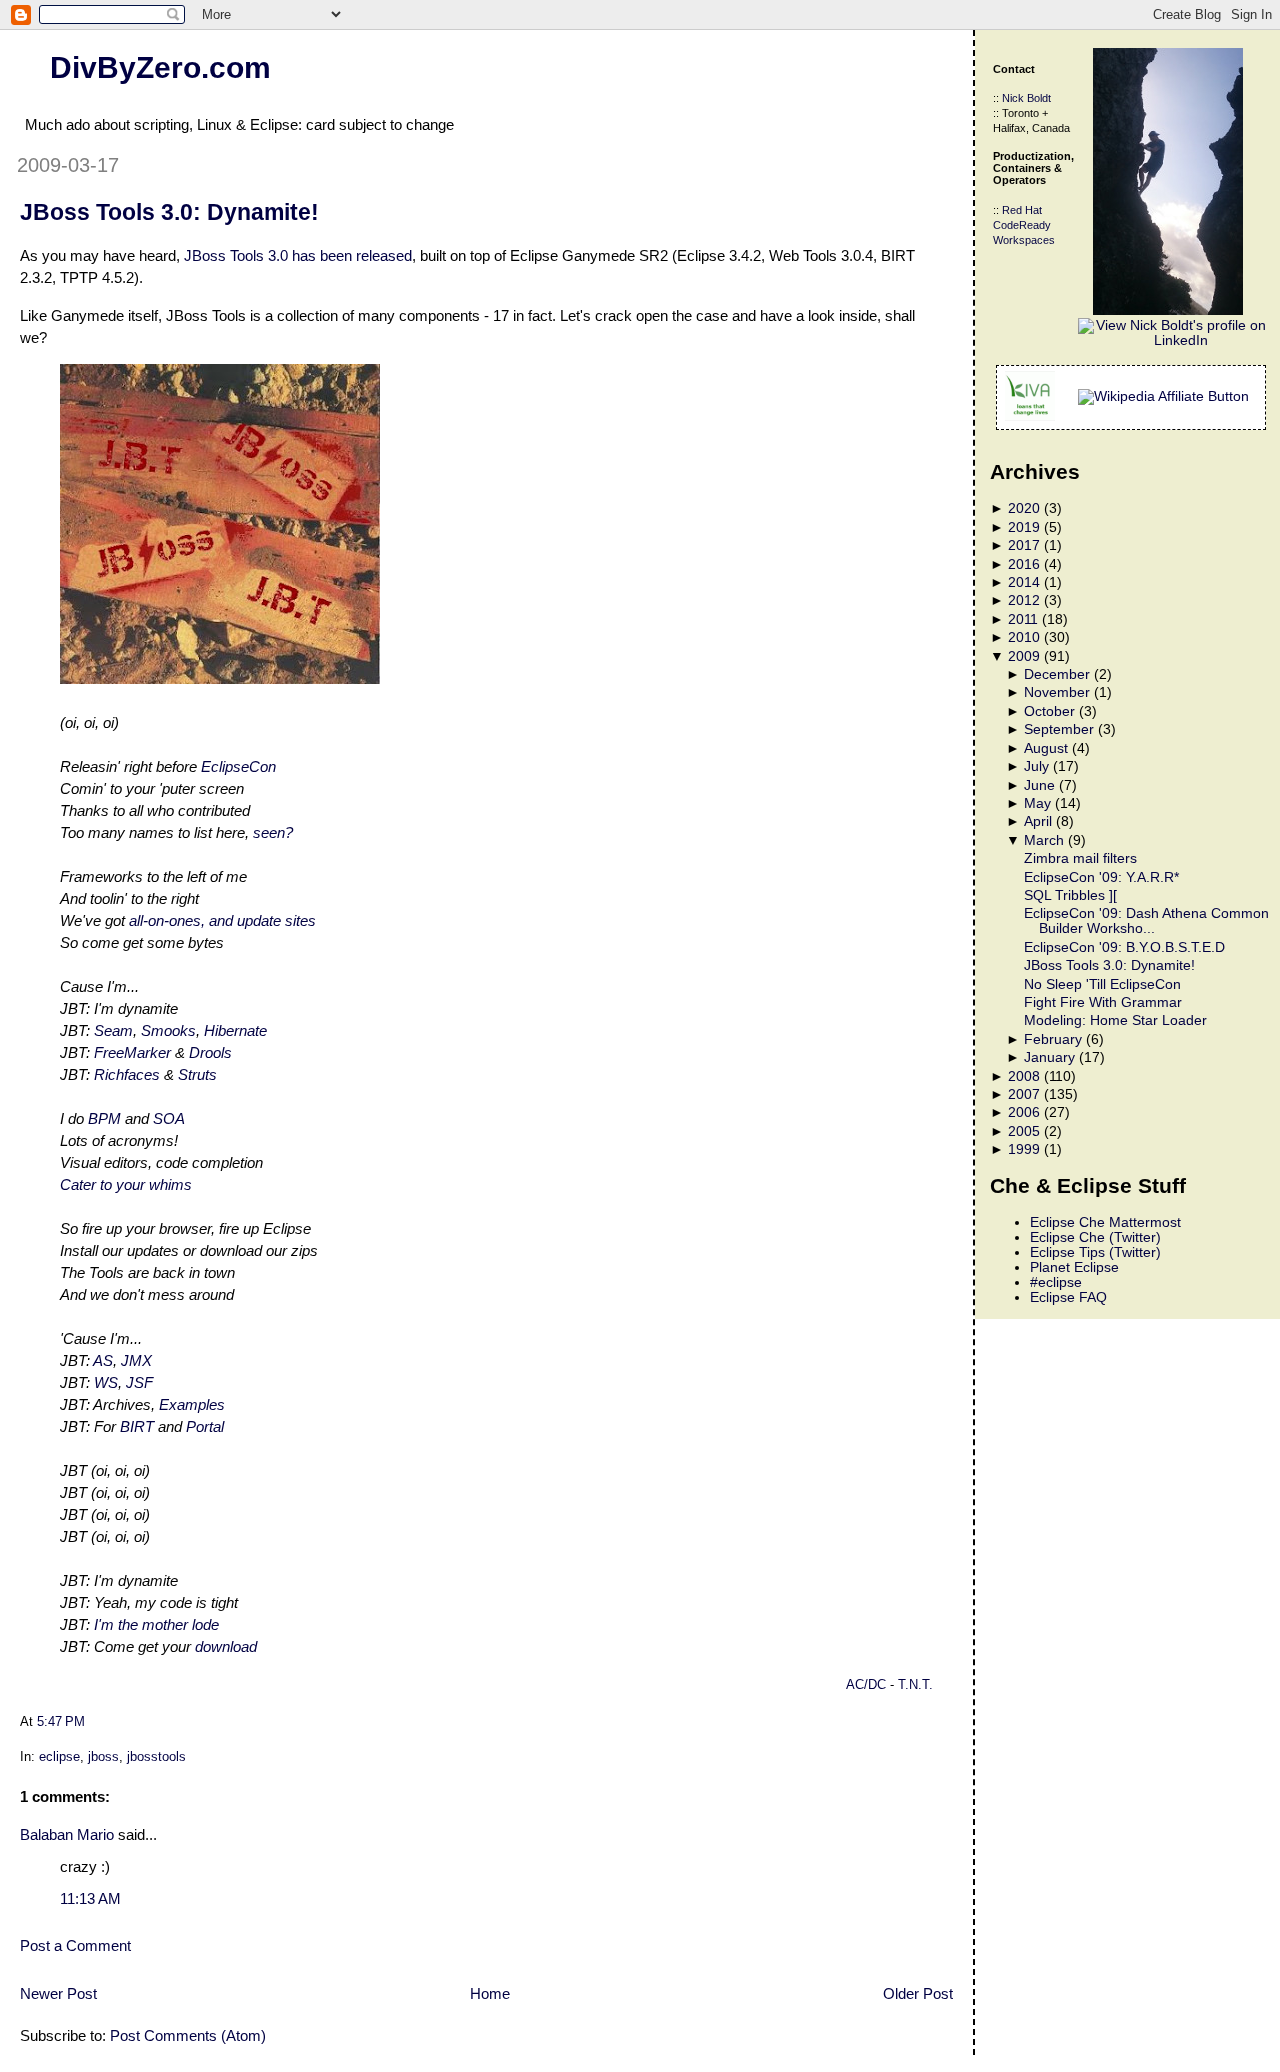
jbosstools (156, 1756)
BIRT (137, 1426)
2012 (1024, 600)
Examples (192, 1404)
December (1057, 674)
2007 (1024, 1094)
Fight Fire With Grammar (1103, 1002)
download (226, 1646)
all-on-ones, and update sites (222, 920)
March (1044, 840)
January (1049, 1057)
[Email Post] (91, 1721)
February (1053, 1039)
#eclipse (1056, 1282)
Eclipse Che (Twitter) (1095, 1237)
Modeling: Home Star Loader (1115, 1020)
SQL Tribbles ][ (1070, 895)
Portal (205, 1426)
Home (490, 1993)
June (1039, 785)
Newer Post (58, 1993)
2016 (1024, 564)
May (1037, 803)
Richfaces (127, 1074)
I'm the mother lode (156, 1624)
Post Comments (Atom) (188, 2035)
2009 (1024, 656)
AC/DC (868, 1685)
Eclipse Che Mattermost (1105, 1222)
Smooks (168, 1030)
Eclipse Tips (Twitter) (1095, 1252)
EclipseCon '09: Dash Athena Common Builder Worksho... (1146, 921)
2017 (1024, 545)
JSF (139, 1382)
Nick (1013, 98)
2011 (1023, 619)
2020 (1024, 508)
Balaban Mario (67, 1834)
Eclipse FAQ (1068, 1297)
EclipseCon (238, 766)
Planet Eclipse (1074, 1267)
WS (106, 1382)
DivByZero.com (160, 67)
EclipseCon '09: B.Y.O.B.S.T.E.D (1124, 947)
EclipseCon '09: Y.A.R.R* (1101, 877)
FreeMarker (132, 1052)
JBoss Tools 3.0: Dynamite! (169, 212)
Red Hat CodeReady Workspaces (1024, 225)
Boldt (1039, 98)
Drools (210, 1052)
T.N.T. (915, 1685)
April (1038, 821)
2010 (1024, 637)
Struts (197, 1074)
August (1046, 748)
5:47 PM (61, 1721)
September (1059, 729)
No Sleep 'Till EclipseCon (1102, 984)
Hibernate (235, 1030)
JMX (136, 1360)
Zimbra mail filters (1080, 858)
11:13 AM (90, 1898)
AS (103, 1360)
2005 (1024, 1131)
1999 (1024, 1149)
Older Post (918, 1993)
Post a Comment (75, 1945)
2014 (1024, 582)
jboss (103, 1756)
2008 (1024, 1076)
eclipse (59, 1756)
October (1049, 711)
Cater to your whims (126, 1184)
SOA (169, 1118)
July (1036, 766)
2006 (1024, 1112)
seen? (273, 832)
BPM (104, 1118)
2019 (1024, 527)
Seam (113, 1030)
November (1057, 692)
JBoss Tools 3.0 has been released (298, 255)
